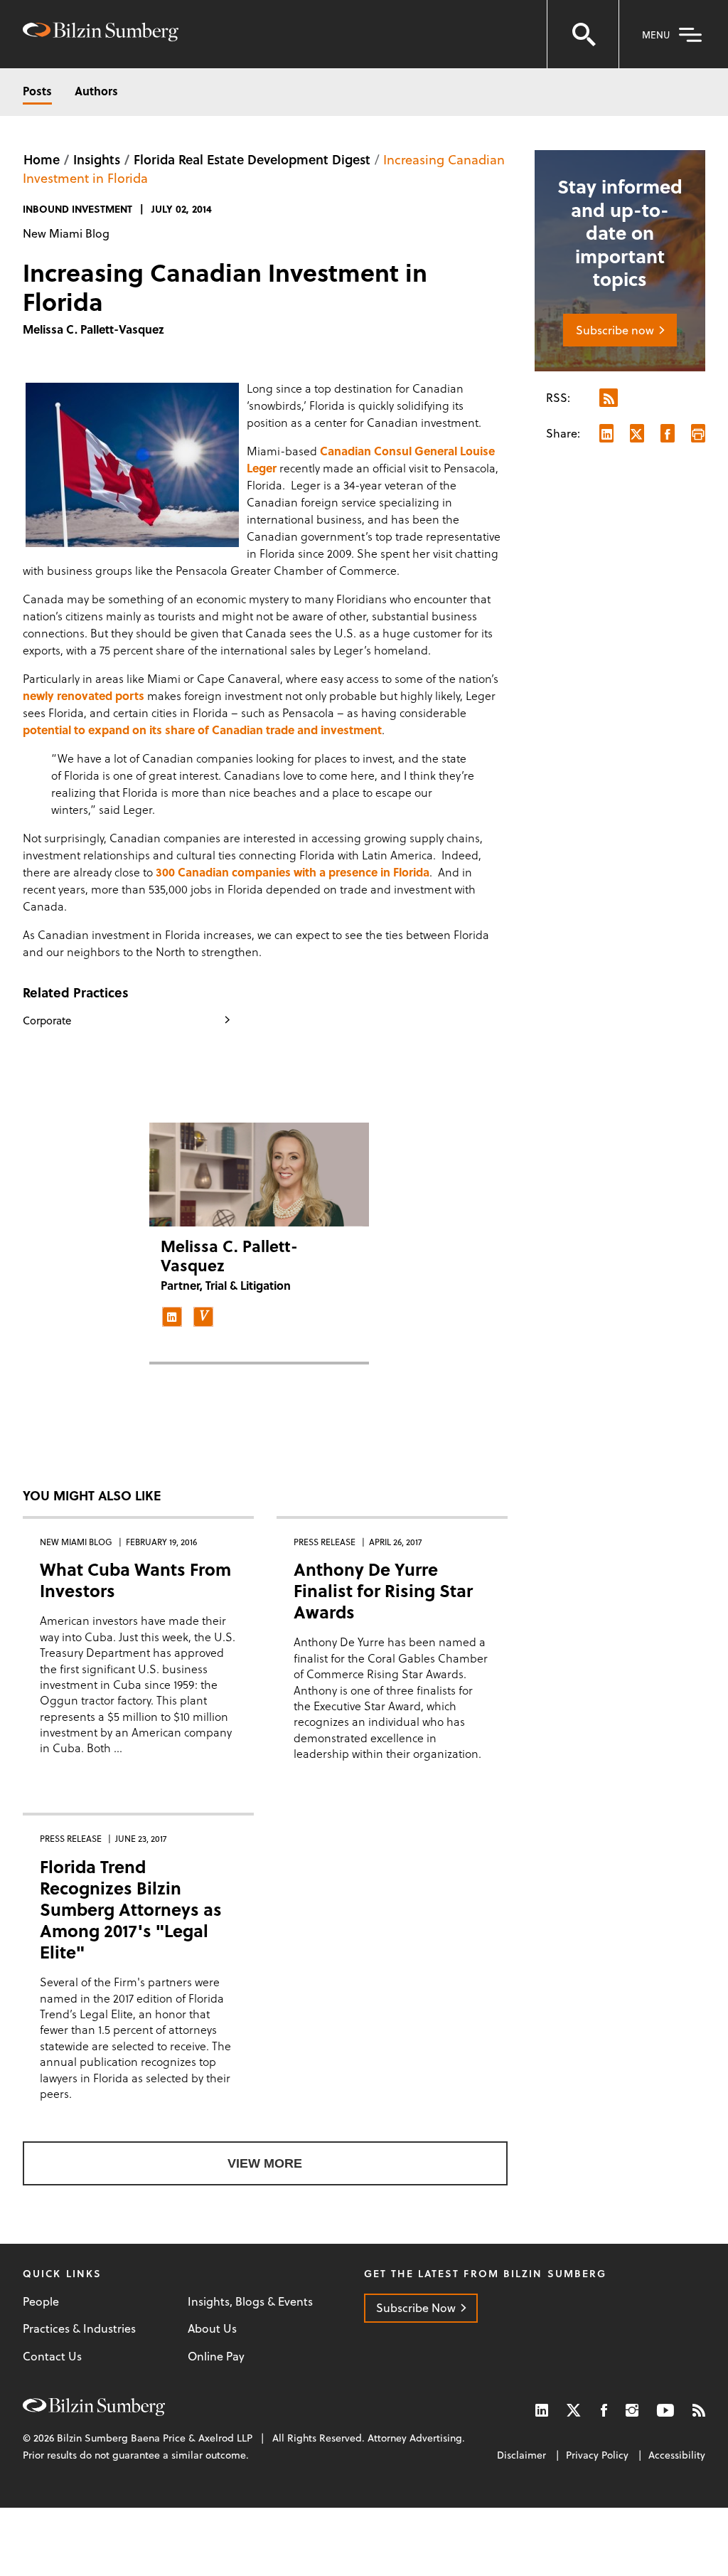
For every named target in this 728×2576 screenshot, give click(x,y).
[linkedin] (172, 1317)
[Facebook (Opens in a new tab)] (604, 2410)
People (41, 2301)
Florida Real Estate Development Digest (252, 159)
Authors (96, 91)
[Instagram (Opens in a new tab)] (632, 2410)
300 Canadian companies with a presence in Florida (293, 872)
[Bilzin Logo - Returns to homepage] (101, 34)
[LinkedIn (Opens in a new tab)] (542, 2410)
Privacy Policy (597, 2455)
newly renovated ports (85, 695)
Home (42, 159)
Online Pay (216, 2356)
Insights (97, 159)
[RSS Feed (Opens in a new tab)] (699, 2410)
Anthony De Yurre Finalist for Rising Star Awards (383, 1590)
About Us (212, 2328)
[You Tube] (665, 2410)
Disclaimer (521, 2455)
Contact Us (52, 2356)
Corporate (47, 1020)
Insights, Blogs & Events (250, 2301)
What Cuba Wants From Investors (135, 1580)
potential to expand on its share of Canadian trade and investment (202, 730)
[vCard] (203, 1317)
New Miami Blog (66, 233)
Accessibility (677, 2455)
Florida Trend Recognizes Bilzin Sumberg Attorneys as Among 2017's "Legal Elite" (131, 1909)
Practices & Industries (79, 2328)
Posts (37, 91)
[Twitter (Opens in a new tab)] (574, 2410)
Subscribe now (615, 330)
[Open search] (583, 34)
